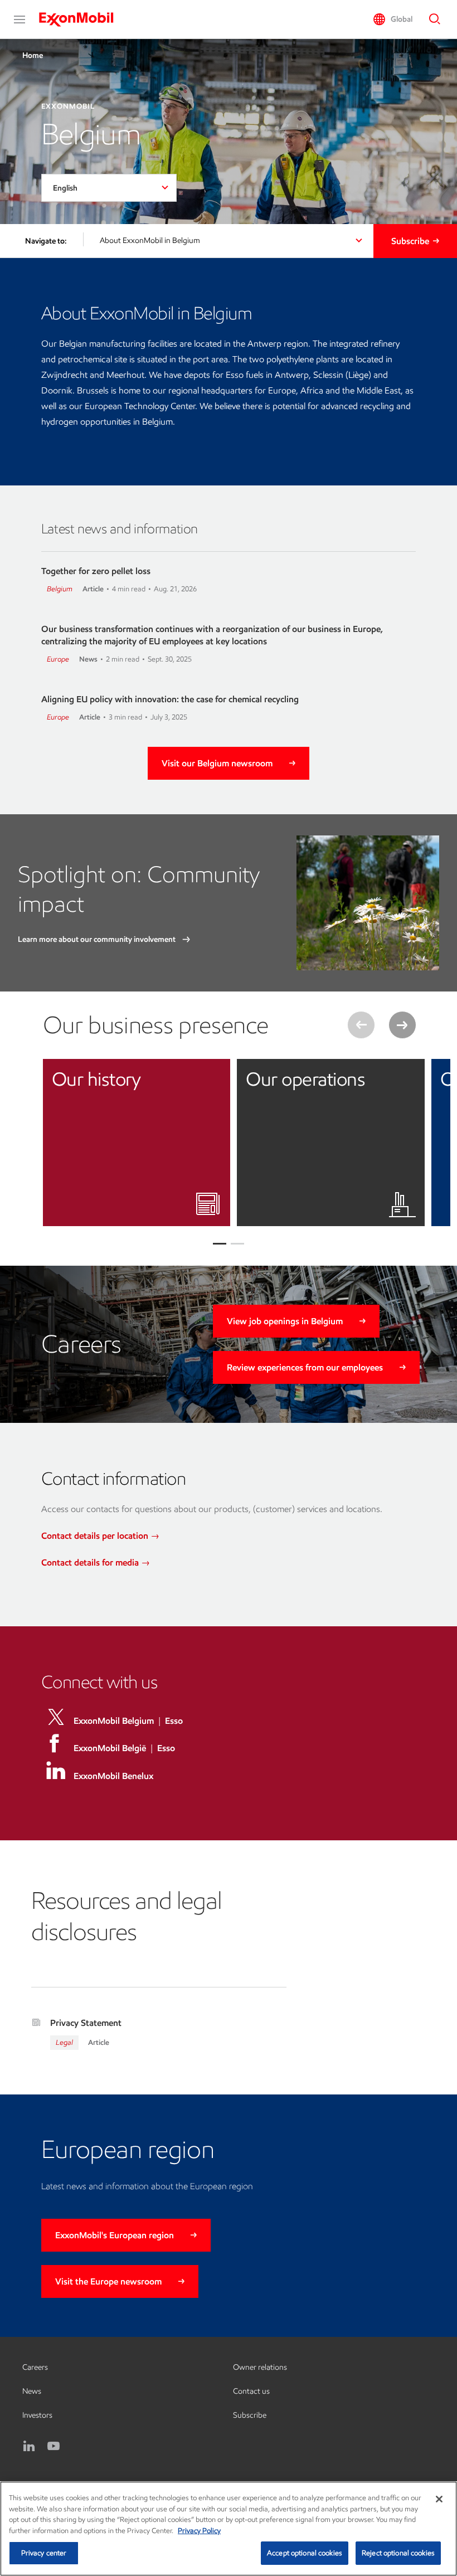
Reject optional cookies (398, 2553)
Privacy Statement (86, 2023)
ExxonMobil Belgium (114, 1721)
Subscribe (410, 241)
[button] (20, 20)
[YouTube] (54, 2446)
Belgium (60, 589)
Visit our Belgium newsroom (217, 763)
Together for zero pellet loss (96, 571)
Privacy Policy (199, 2531)
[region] (229, 2529)
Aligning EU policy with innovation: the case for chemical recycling (170, 699)
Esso (174, 1721)
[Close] (439, 2499)
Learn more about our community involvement (98, 939)
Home (33, 55)
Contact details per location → (100, 1536)
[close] (213, 1076)
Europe (58, 659)
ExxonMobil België (110, 1748)
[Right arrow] (402, 1025)
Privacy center (44, 2553)
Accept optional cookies (305, 2553)
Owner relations (260, 2367)
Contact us (251, 2391)
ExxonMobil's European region (115, 2235)
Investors (37, 2415)
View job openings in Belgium (285, 1321)
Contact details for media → (96, 1562)
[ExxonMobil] (82, 20)
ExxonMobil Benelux (113, 1776)
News (32, 2391)
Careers (35, 2367)
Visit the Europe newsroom (108, 2281)
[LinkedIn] (29, 2446)
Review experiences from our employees (305, 1367)
